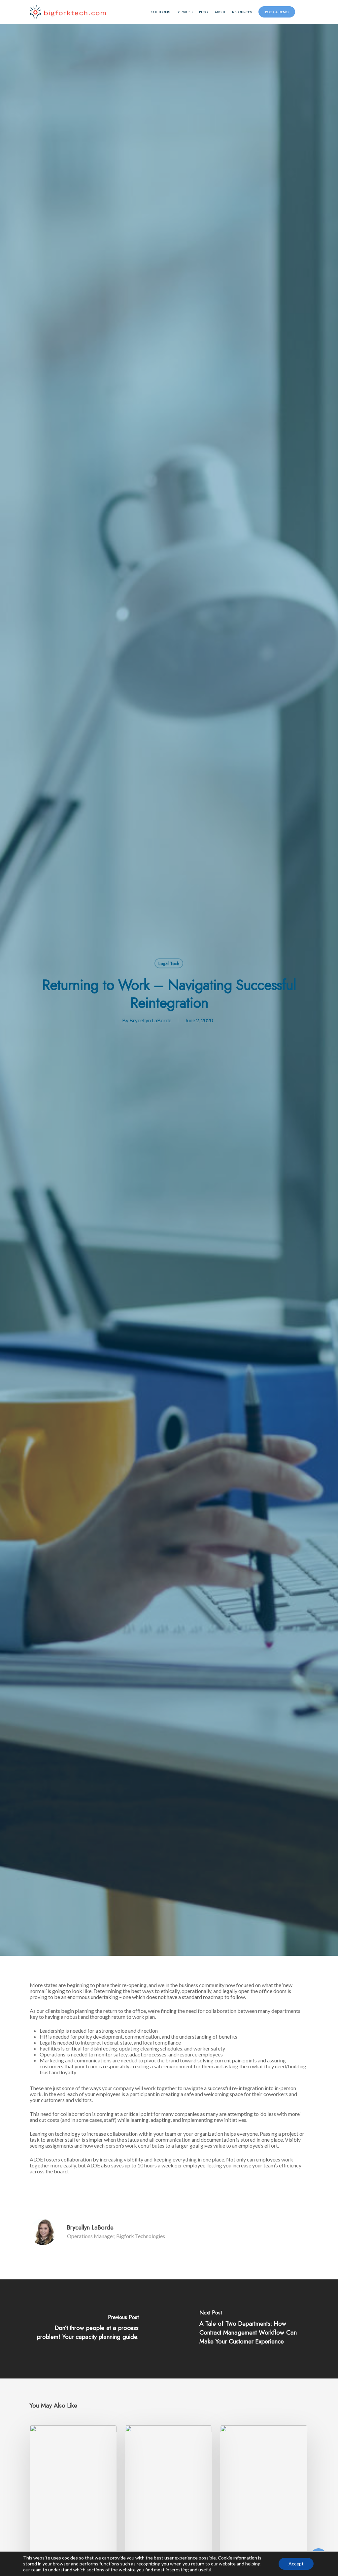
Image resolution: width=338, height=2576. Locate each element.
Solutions (161, 12)
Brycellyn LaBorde (150, 1020)
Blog (203, 12)
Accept (296, 2564)
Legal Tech (169, 963)
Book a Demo (277, 12)
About (220, 12)
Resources (242, 12)
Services (185, 12)
